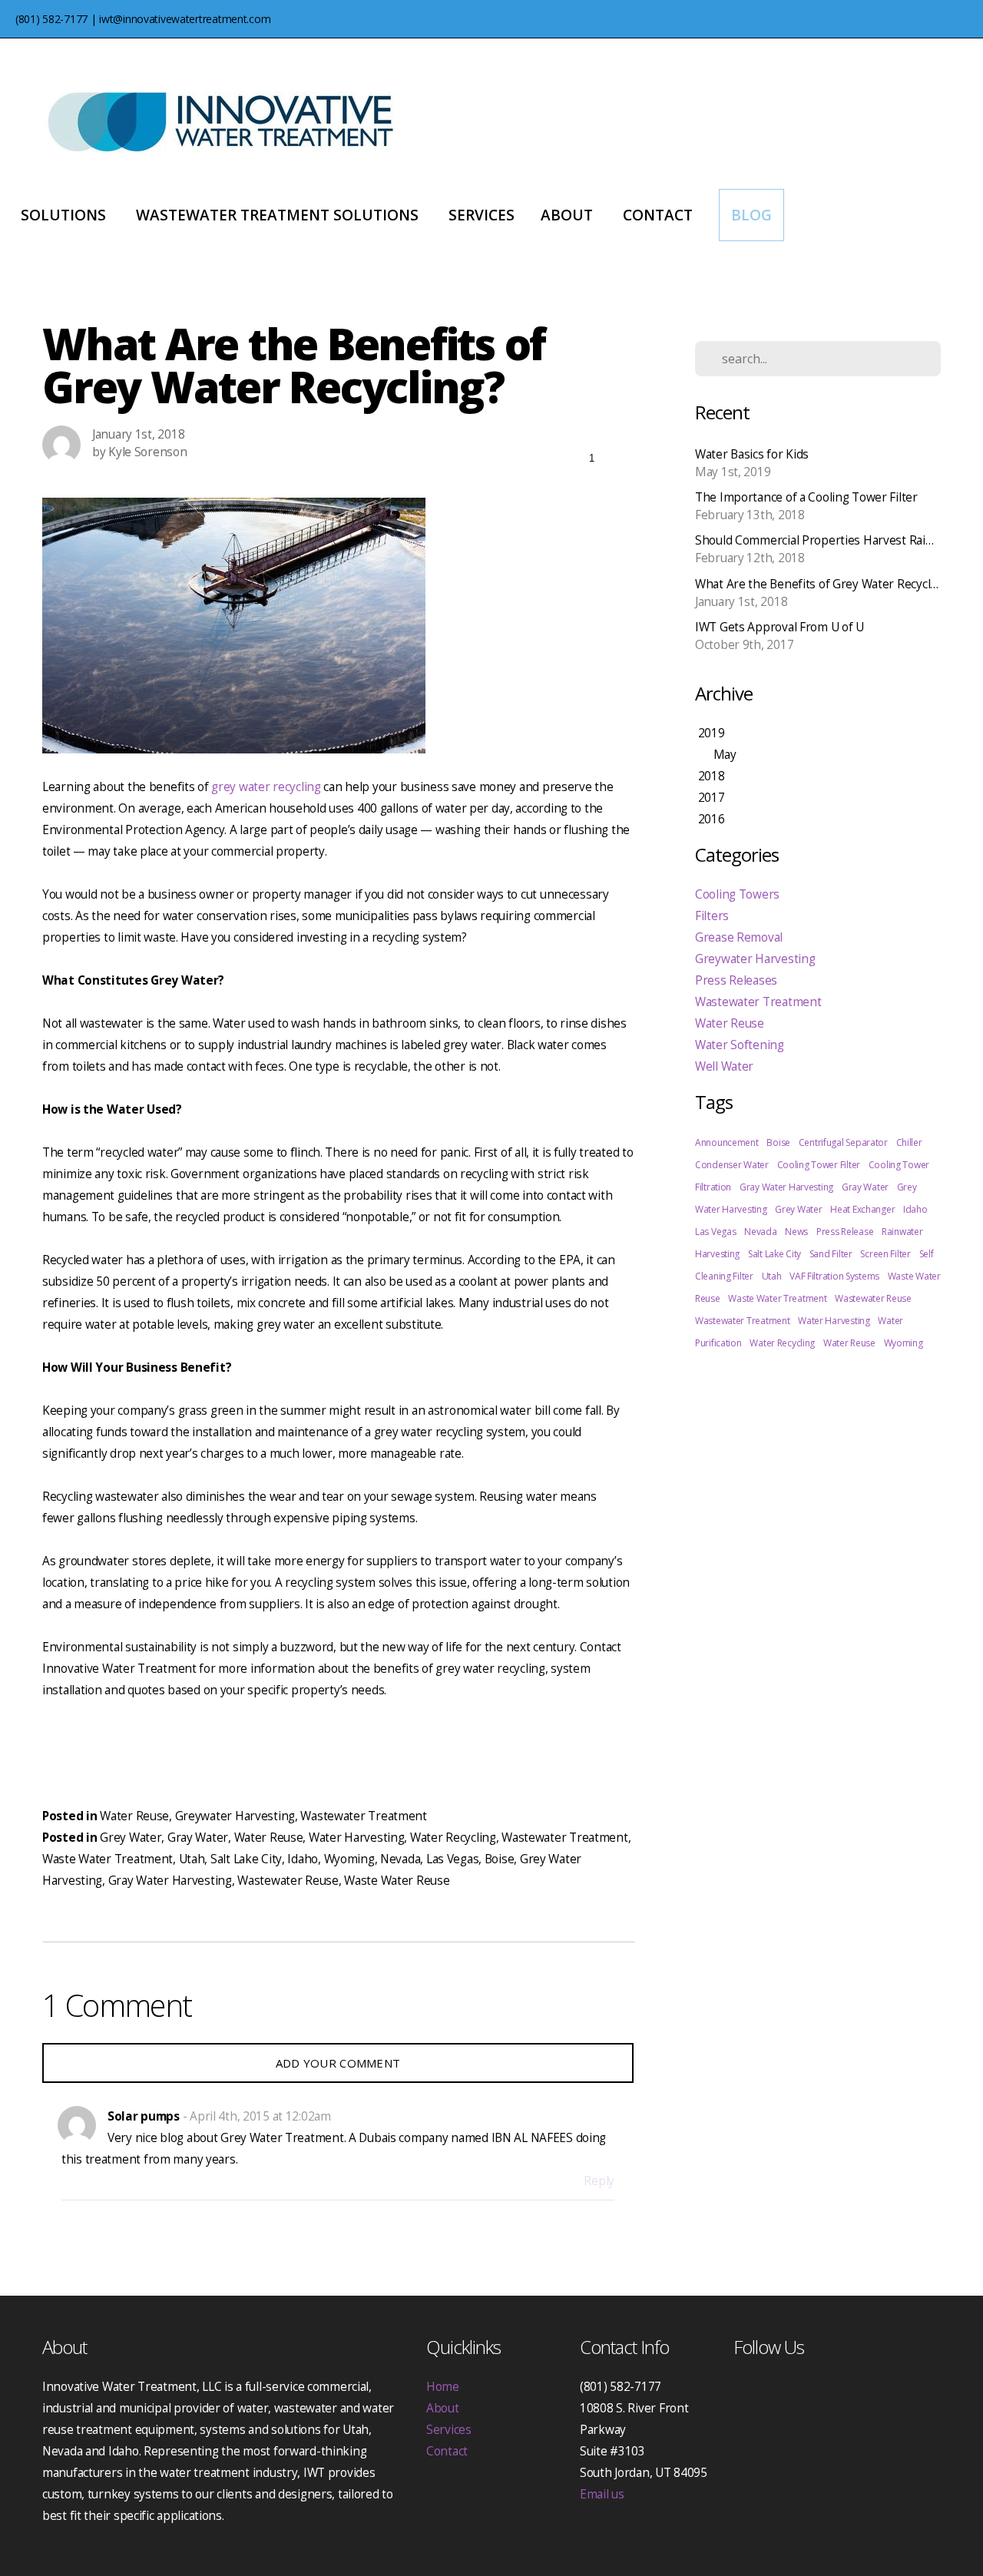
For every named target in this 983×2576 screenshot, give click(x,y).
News (796, 1232)
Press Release (845, 1232)
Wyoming (349, 1859)
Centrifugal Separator (843, 1142)
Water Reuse (134, 1816)
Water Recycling (453, 1838)
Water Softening (740, 1045)
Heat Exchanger (862, 1209)
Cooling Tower (899, 1165)
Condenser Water (732, 1165)
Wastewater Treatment (363, 1816)
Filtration (713, 1187)
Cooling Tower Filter (819, 1165)
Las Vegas (452, 1859)
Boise (500, 1859)
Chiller (909, 1142)
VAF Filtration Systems (834, 1276)
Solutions (65, 215)
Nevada (400, 1859)
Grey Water (131, 1838)
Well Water (724, 1066)
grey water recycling (266, 787)
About (569, 215)
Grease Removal (739, 937)
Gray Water (198, 1838)
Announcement (727, 1142)
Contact (658, 215)
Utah (192, 1859)
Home (443, 2387)
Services (482, 215)
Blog (751, 215)
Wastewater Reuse (288, 1881)
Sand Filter (831, 1254)
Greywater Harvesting (235, 1816)
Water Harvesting (357, 1838)
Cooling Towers (737, 894)
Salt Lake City (246, 1859)
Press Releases (736, 980)
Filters (712, 916)
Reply (599, 2181)
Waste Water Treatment (108, 1859)
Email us (602, 2494)
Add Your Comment (338, 2063)
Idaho (303, 1859)
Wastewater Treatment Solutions (279, 215)
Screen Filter (885, 1254)
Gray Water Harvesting (170, 1881)
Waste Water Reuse (397, 1881)
